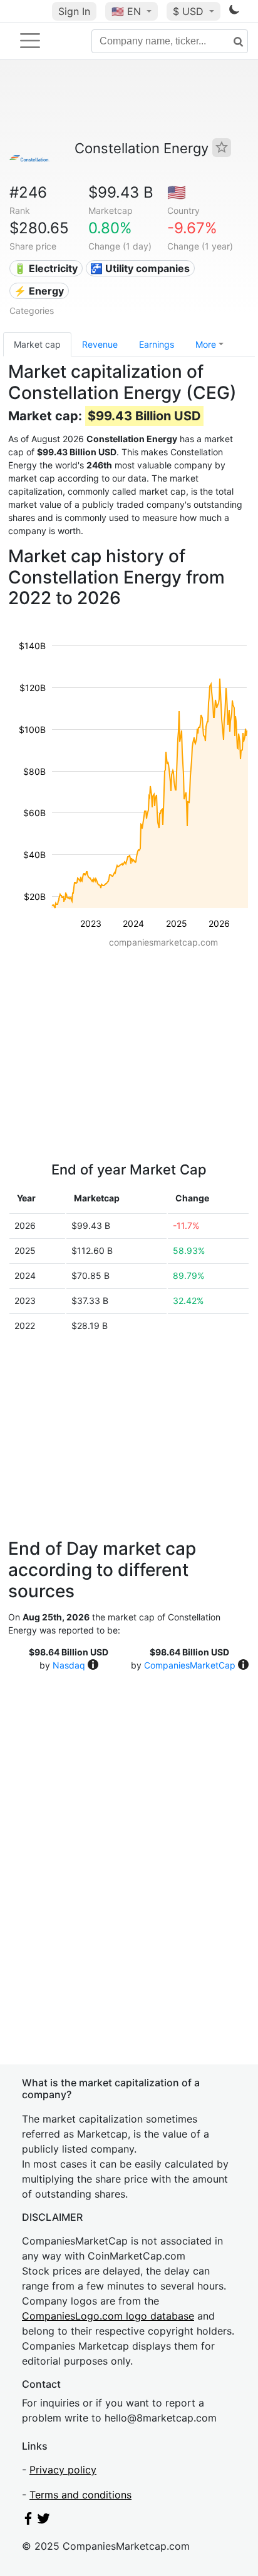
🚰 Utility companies (140, 268)
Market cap (37, 344)
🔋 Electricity (46, 268)
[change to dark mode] (234, 12)
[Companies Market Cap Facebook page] (28, 2521)
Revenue (100, 344)
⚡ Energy (39, 291)
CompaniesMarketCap (190, 1665)
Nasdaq (69, 1665)
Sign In (74, 11)
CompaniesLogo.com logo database (108, 2316)
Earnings (157, 344)
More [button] (206, 344)
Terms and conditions (80, 2495)
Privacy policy (63, 2470)
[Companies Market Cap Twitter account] (44, 2521)
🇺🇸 (126, 11)
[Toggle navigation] (30, 41)
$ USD (190, 11)
